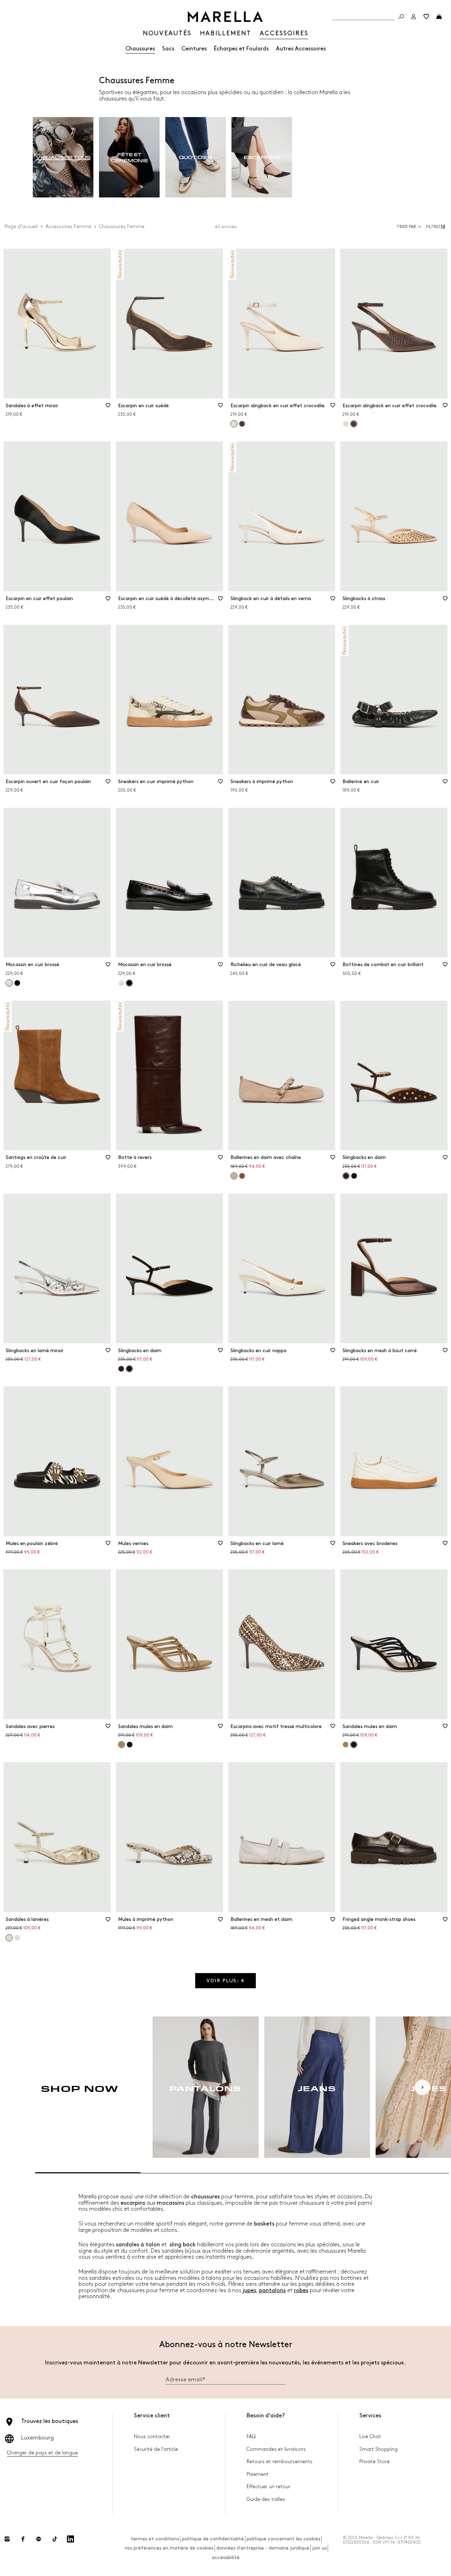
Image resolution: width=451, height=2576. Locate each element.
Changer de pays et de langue (42, 2453)
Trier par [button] (406, 227)
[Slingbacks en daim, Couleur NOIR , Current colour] (129, 1369)
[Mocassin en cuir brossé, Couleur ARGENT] (121, 983)
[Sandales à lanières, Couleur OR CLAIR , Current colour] (9, 1938)
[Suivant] (422, 2087)
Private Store (375, 2462)
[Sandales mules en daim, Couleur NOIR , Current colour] (354, 1745)
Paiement (258, 2474)
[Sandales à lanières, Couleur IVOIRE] (17, 1938)
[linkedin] (70, 2539)
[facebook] (23, 2539)
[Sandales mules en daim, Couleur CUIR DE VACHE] (346, 1745)
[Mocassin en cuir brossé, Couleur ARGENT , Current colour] (9, 983)
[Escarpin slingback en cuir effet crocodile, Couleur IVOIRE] (346, 424)
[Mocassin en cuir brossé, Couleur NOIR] (17, 983)
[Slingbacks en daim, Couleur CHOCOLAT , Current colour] (346, 1176)
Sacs (168, 49)
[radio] (63, 157)
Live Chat (370, 2437)
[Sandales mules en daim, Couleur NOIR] (130, 1745)
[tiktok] (55, 2539)
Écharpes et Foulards (241, 49)
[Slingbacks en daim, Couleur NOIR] (354, 1176)
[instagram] (7, 2539)
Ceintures (194, 49)
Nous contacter (152, 2437)
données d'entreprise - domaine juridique (263, 2548)
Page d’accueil (21, 227)
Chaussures (140, 49)
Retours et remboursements (280, 2462)
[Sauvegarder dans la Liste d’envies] (108, 408)
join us (319, 2548)
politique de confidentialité (213, 2539)
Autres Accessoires (301, 49)
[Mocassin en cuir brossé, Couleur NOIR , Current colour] (129, 983)
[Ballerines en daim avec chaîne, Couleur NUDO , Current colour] (234, 1176)
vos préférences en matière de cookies (169, 2548)
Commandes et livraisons (276, 2449)
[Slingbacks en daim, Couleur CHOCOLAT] (121, 1369)
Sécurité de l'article (156, 2449)
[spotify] (39, 2539)
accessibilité (226, 2557)
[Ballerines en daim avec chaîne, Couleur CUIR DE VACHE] (242, 1176)
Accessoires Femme (68, 227)
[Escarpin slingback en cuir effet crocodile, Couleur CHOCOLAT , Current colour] (354, 424)
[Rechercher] (401, 17)
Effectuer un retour (268, 2487)
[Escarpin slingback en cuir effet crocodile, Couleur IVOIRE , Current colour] (234, 424)
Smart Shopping (378, 2449)
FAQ (251, 2437)
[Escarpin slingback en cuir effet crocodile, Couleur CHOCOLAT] (242, 424)
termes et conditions (155, 2539)
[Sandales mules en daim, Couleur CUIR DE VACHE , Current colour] (122, 1745)
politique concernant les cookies (283, 2539)
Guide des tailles (266, 2499)
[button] (437, 227)
